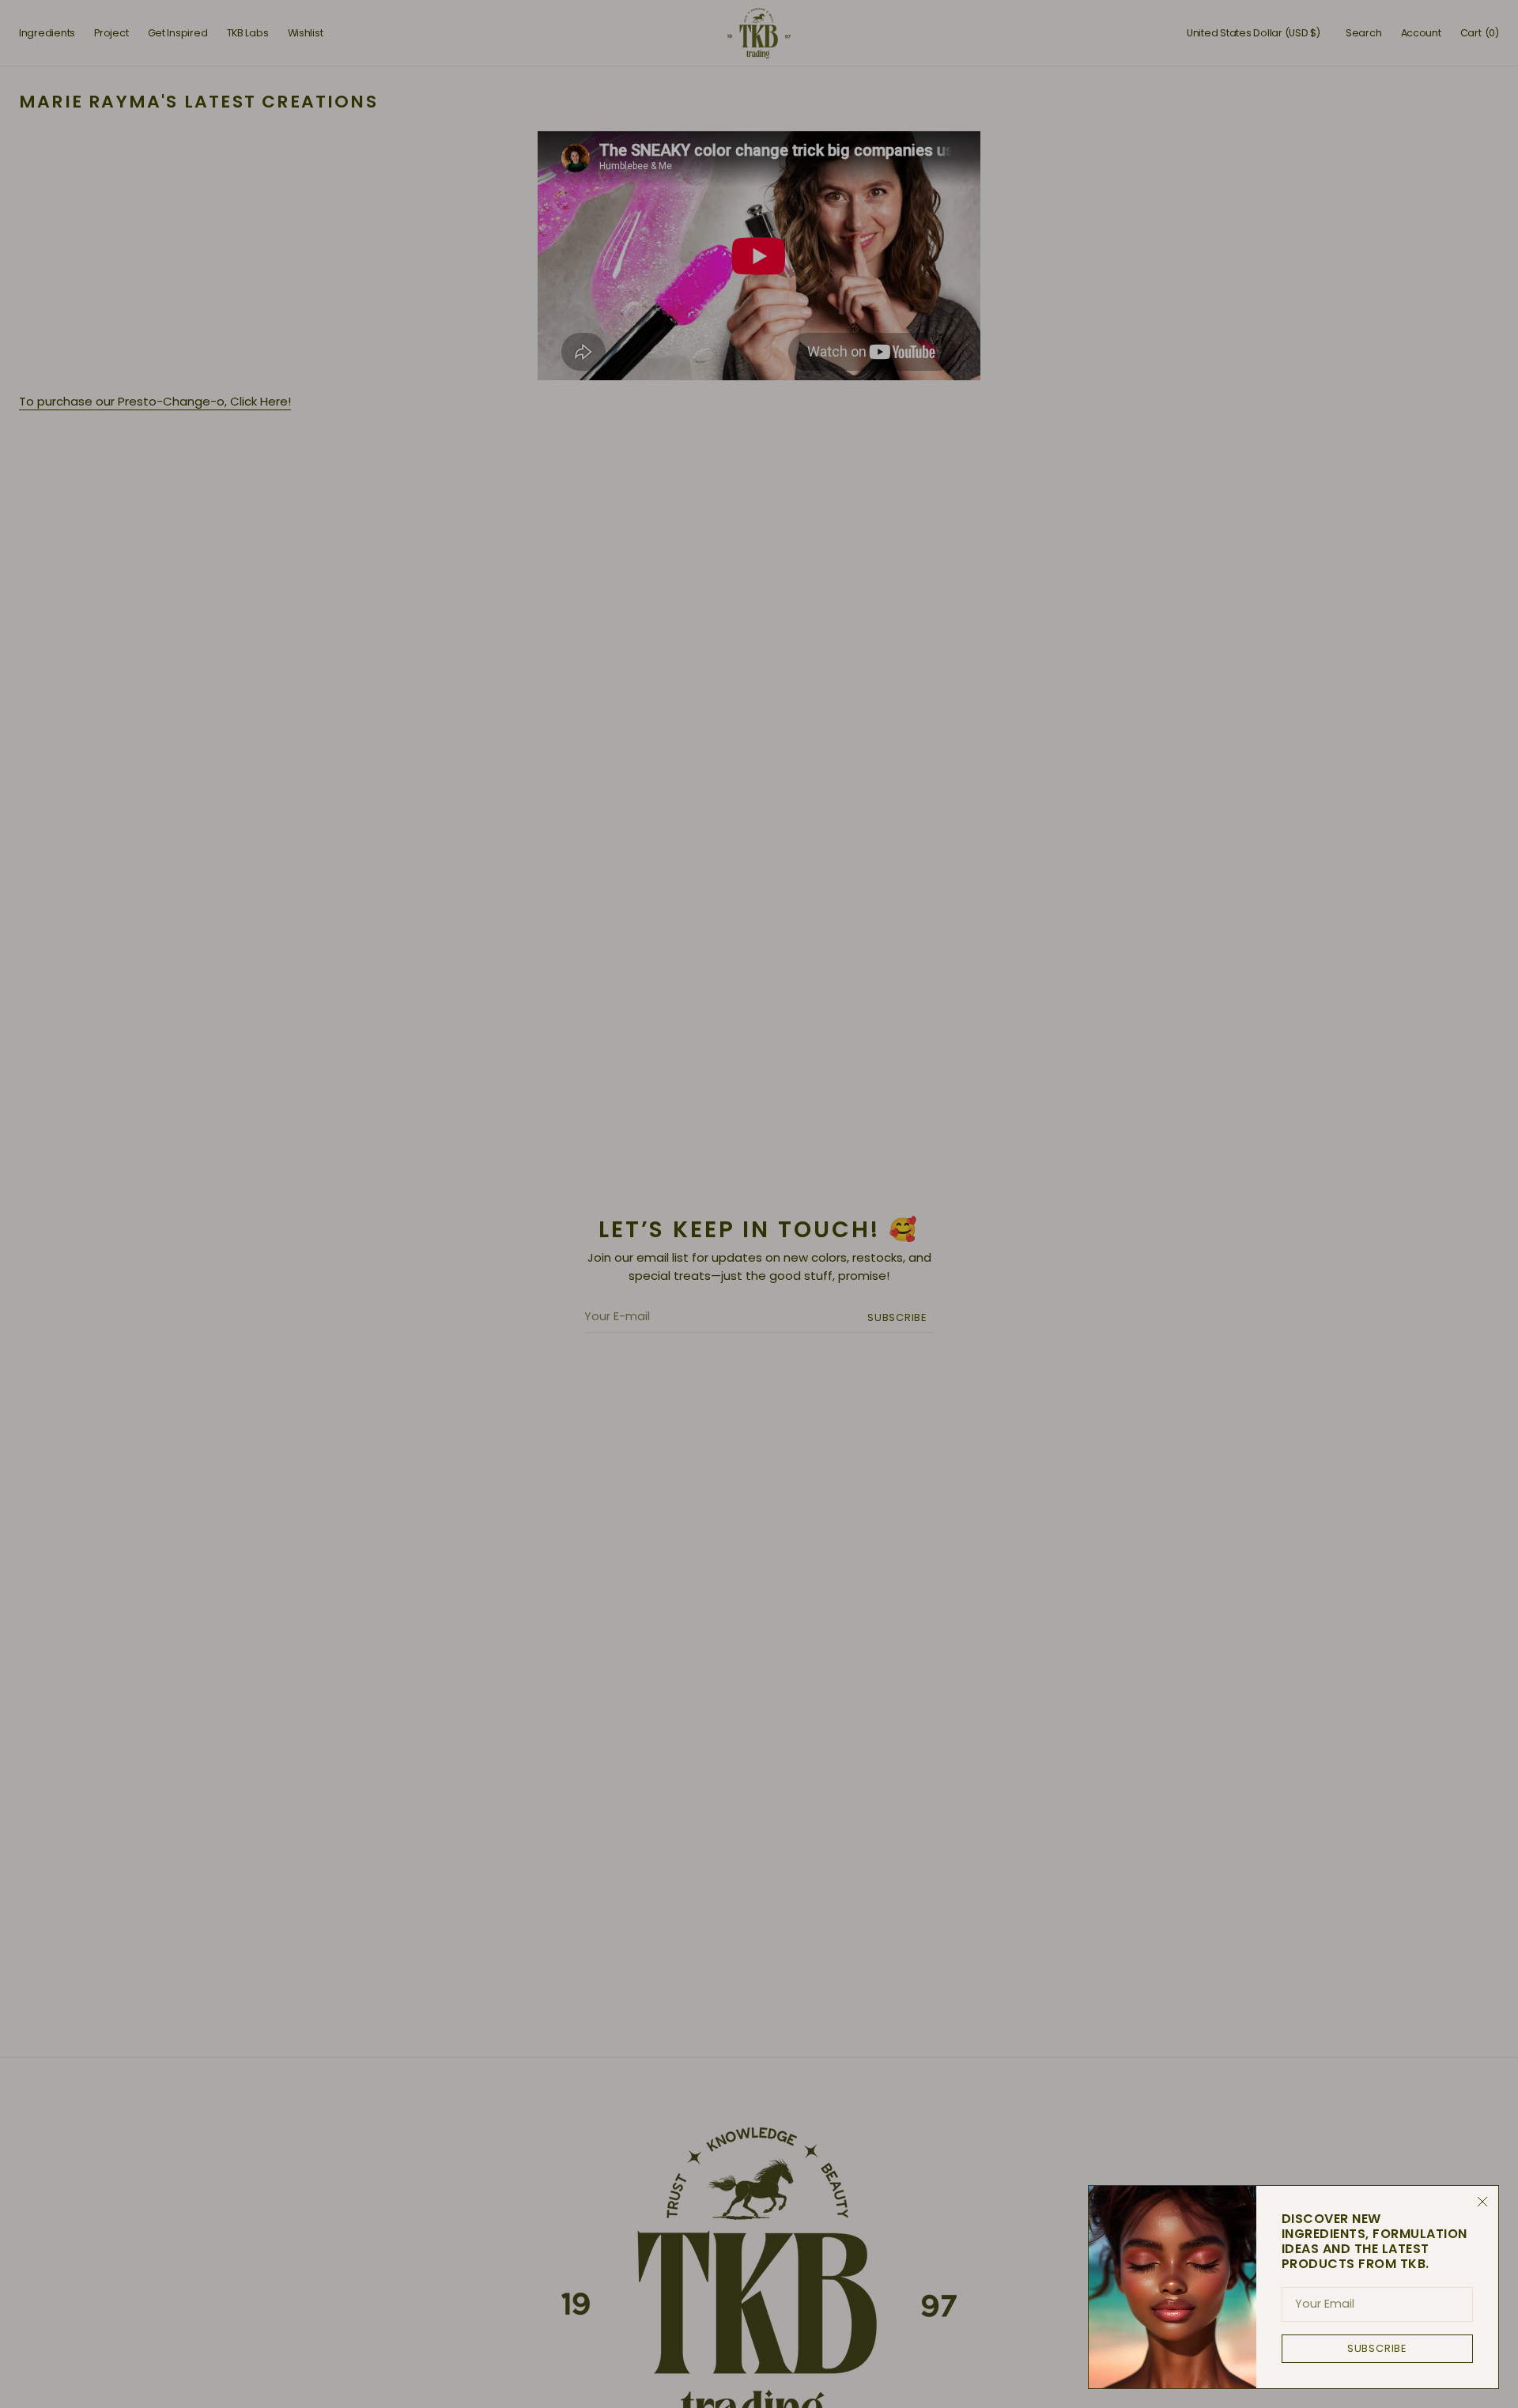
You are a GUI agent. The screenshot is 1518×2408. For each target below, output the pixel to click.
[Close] (1482, 2202)
